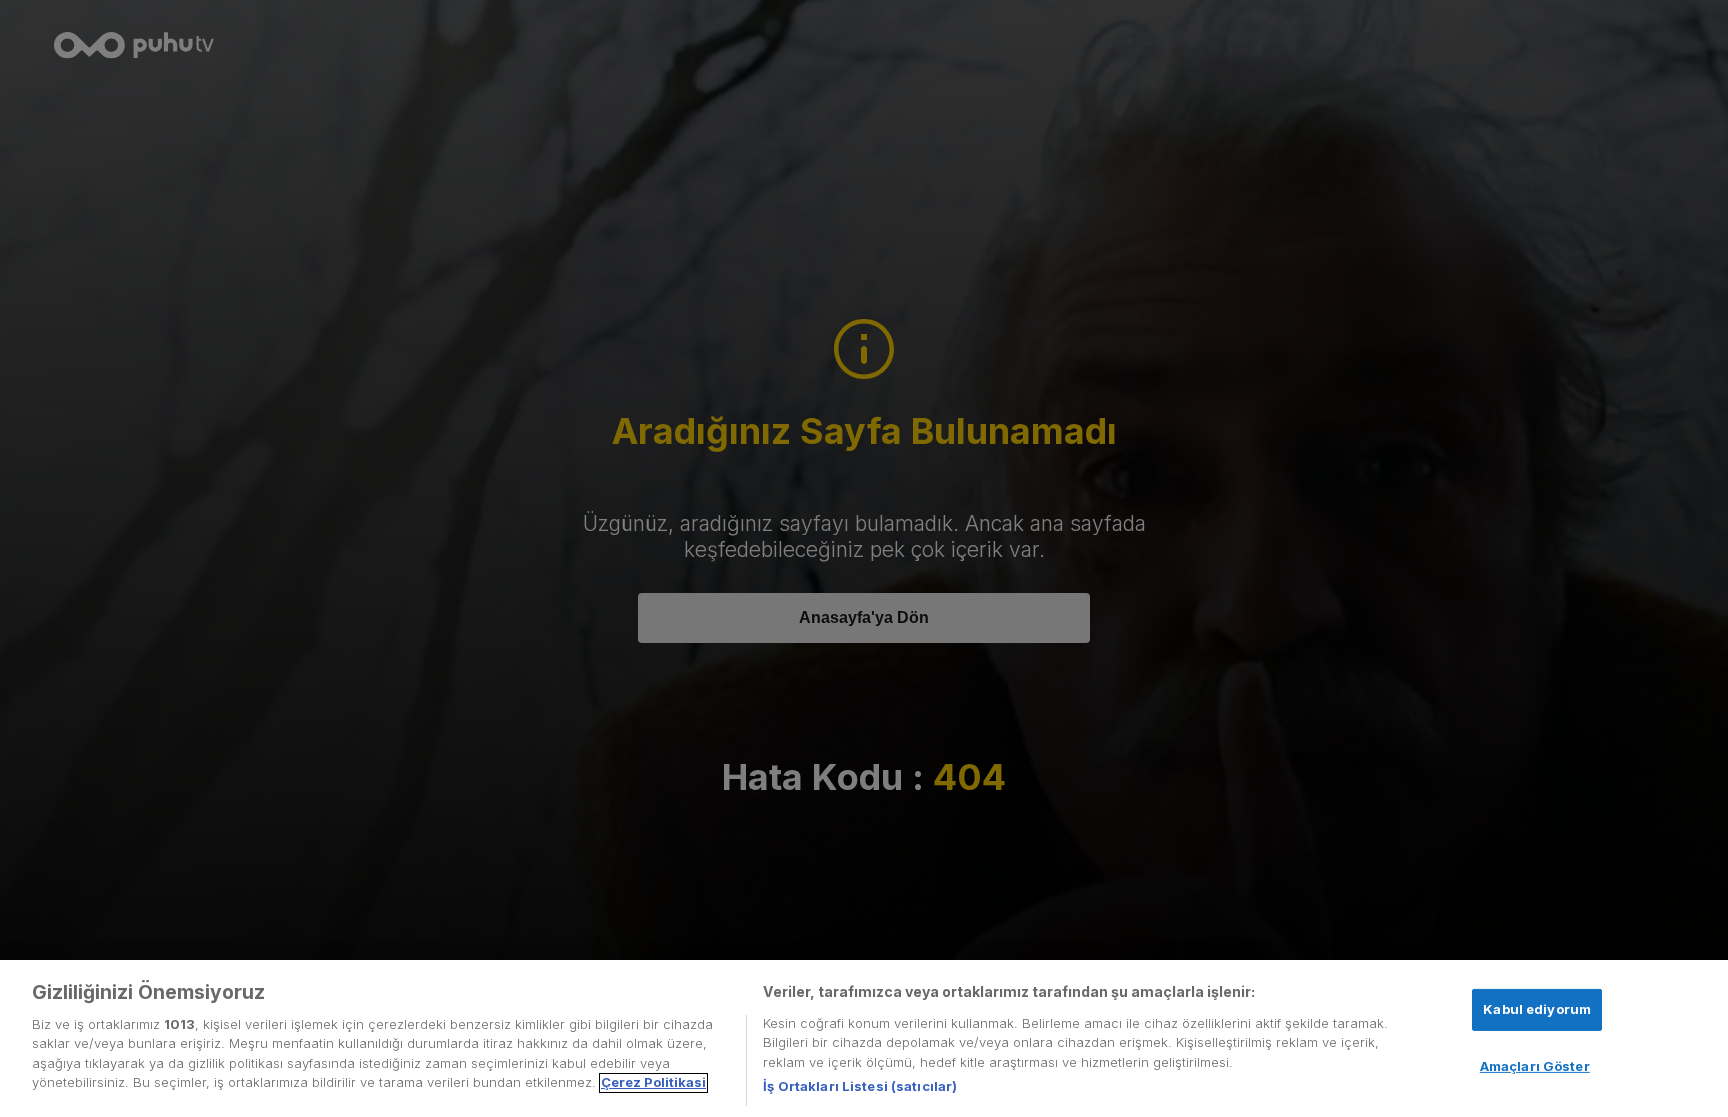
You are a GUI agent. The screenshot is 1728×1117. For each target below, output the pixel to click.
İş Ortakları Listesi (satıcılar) (860, 1086)
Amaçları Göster (1535, 1065)
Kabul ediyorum (1537, 1008)
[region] (864, 1038)
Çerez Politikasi (653, 1083)
